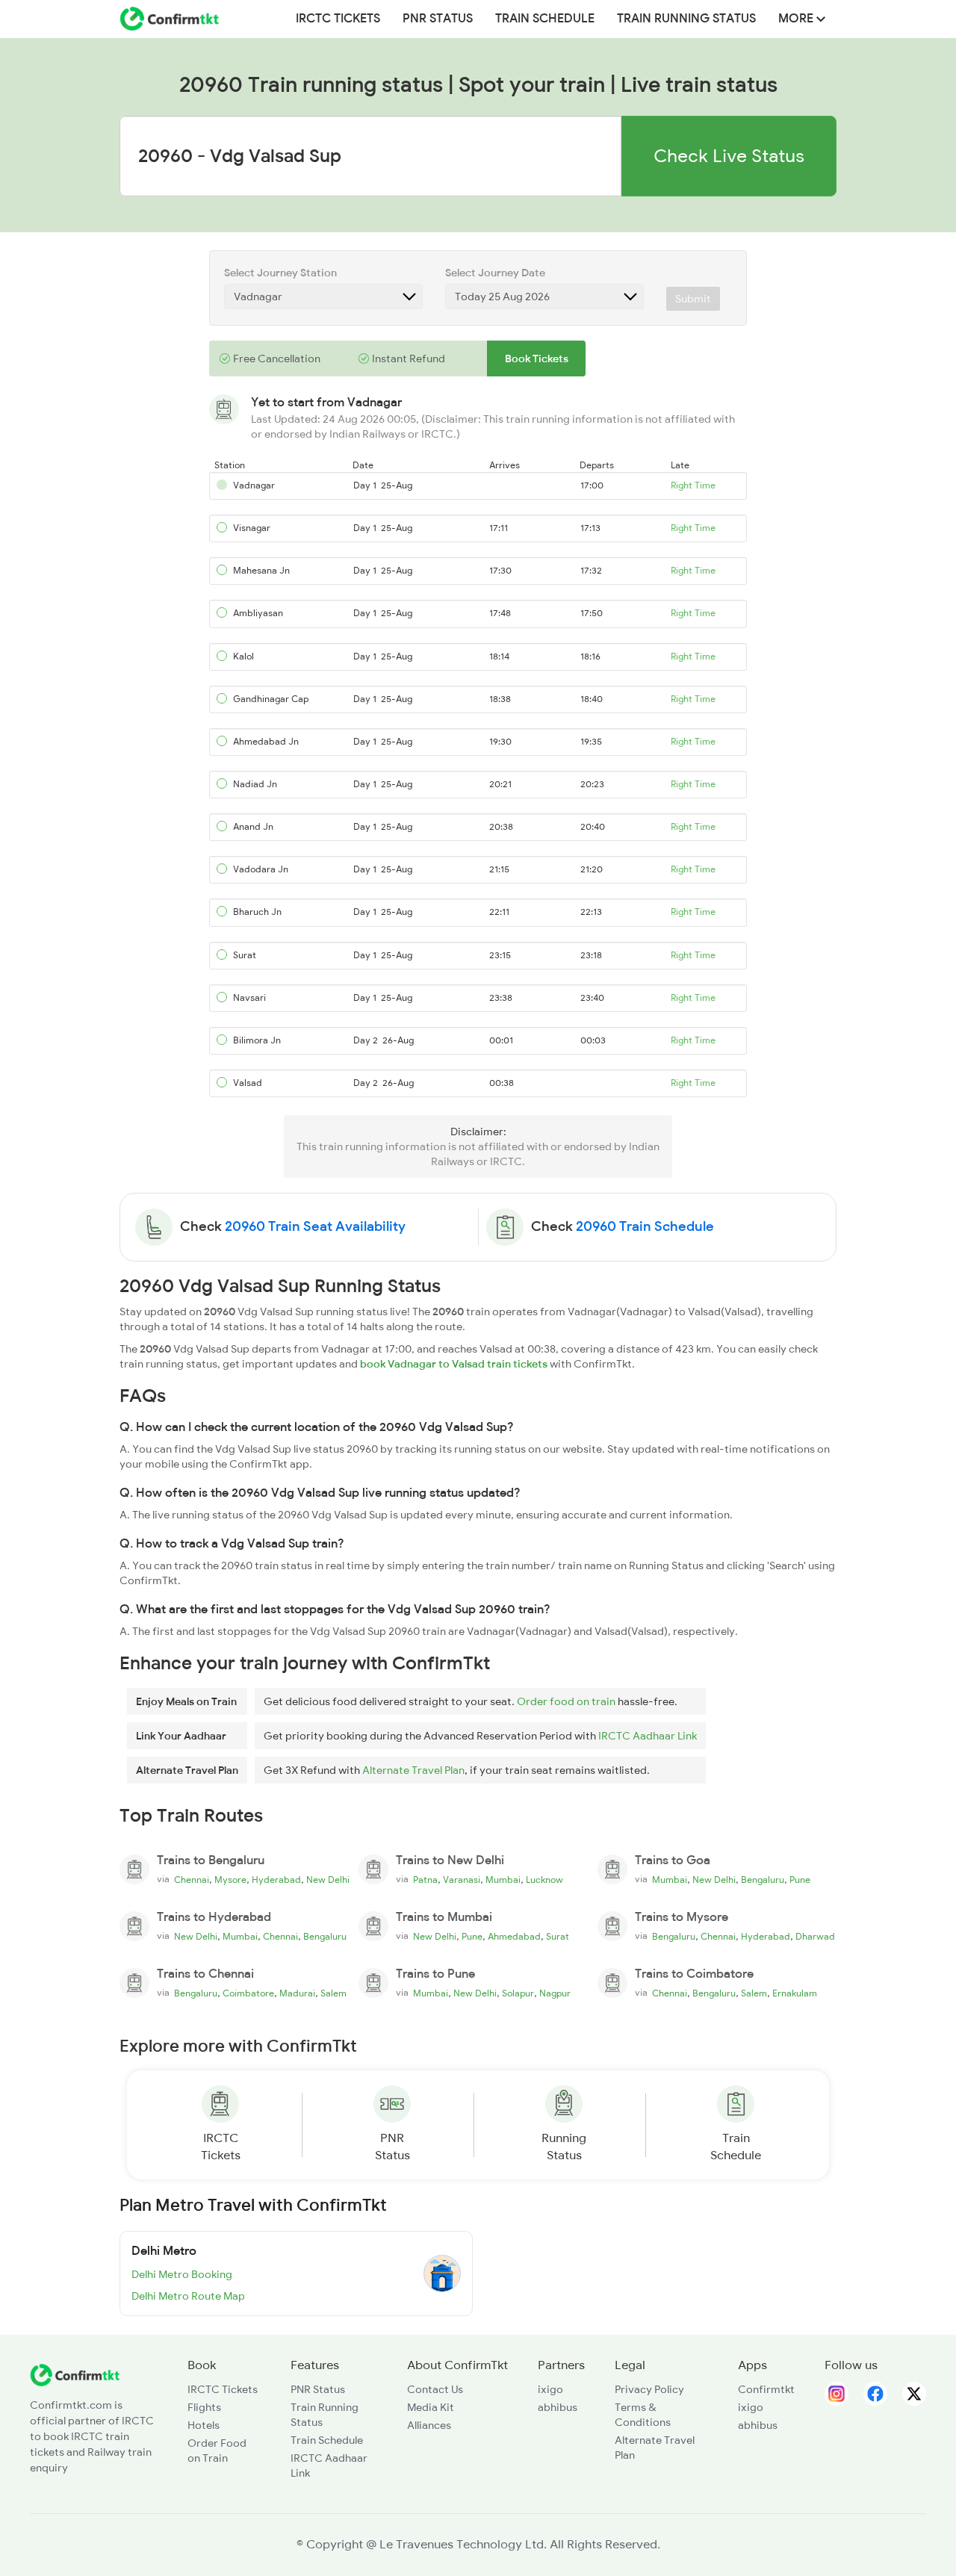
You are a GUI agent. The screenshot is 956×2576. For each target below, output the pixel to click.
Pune (800, 1880)
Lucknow (544, 1880)
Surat (558, 1937)
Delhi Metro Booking (182, 2274)
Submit (693, 299)
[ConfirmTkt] (75, 2374)
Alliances (429, 2425)
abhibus (558, 2407)
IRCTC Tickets (338, 19)
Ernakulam (795, 1993)
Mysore (230, 1880)
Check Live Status (729, 156)
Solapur (518, 1993)
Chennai (192, 1880)
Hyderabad (276, 1880)
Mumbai (503, 1880)
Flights (204, 2407)
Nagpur (555, 1993)
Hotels (204, 2425)
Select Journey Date (495, 273)
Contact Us (435, 2389)
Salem (333, 1993)
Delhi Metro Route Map (188, 2296)
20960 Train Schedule (645, 1226)
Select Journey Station (280, 273)
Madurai (297, 1993)
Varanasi (462, 1880)
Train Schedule (545, 19)
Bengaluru (763, 1880)
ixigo (550, 2389)
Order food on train (566, 1701)
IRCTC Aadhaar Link (648, 1736)
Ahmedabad (514, 1937)
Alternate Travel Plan (413, 1770)
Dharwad (815, 1937)
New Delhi (328, 1880)
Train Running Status (686, 19)
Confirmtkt (766, 2389)
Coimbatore (248, 1993)
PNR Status (438, 19)
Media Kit (431, 2407)
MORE (797, 19)
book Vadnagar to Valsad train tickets (454, 1364)
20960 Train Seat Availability (315, 1226)
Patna (425, 1880)
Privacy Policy (649, 2389)
